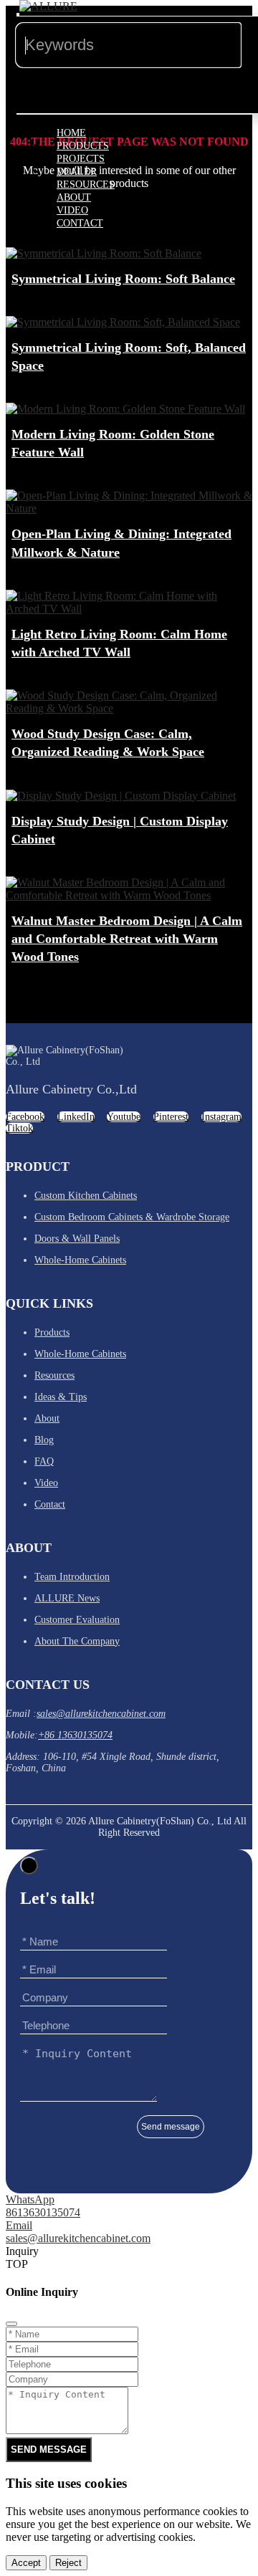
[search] (18, 14)
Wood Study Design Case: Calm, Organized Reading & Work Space (108, 743)
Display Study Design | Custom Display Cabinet (120, 830)
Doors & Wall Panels (77, 1239)
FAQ (44, 1461)
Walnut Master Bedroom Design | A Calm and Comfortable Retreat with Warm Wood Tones (127, 939)
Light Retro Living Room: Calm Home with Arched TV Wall (119, 643)
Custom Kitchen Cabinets (86, 1196)
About (47, 1418)
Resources (54, 1375)
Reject (68, 2563)
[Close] (29, 1866)
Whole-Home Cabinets (80, 1260)
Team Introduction (72, 1577)
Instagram (221, 1117)
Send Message (49, 2450)
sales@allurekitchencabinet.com (101, 1714)
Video (46, 1483)
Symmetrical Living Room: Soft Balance (123, 279)
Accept (26, 2563)
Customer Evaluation (77, 1620)
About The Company (77, 1641)
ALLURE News (67, 1598)
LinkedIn (76, 1117)
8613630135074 (43, 2212)
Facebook (25, 1117)
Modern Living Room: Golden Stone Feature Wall (113, 443)
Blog (44, 1440)
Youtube (124, 1117)
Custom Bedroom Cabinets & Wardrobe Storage (132, 1217)
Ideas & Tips (61, 1397)
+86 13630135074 (75, 1735)
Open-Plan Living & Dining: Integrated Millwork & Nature (121, 543)
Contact (80, 223)
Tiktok (19, 1128)
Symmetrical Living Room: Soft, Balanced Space (129, 356)
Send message (171, 2127)
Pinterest (171, 1117)
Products (52, 1332)
